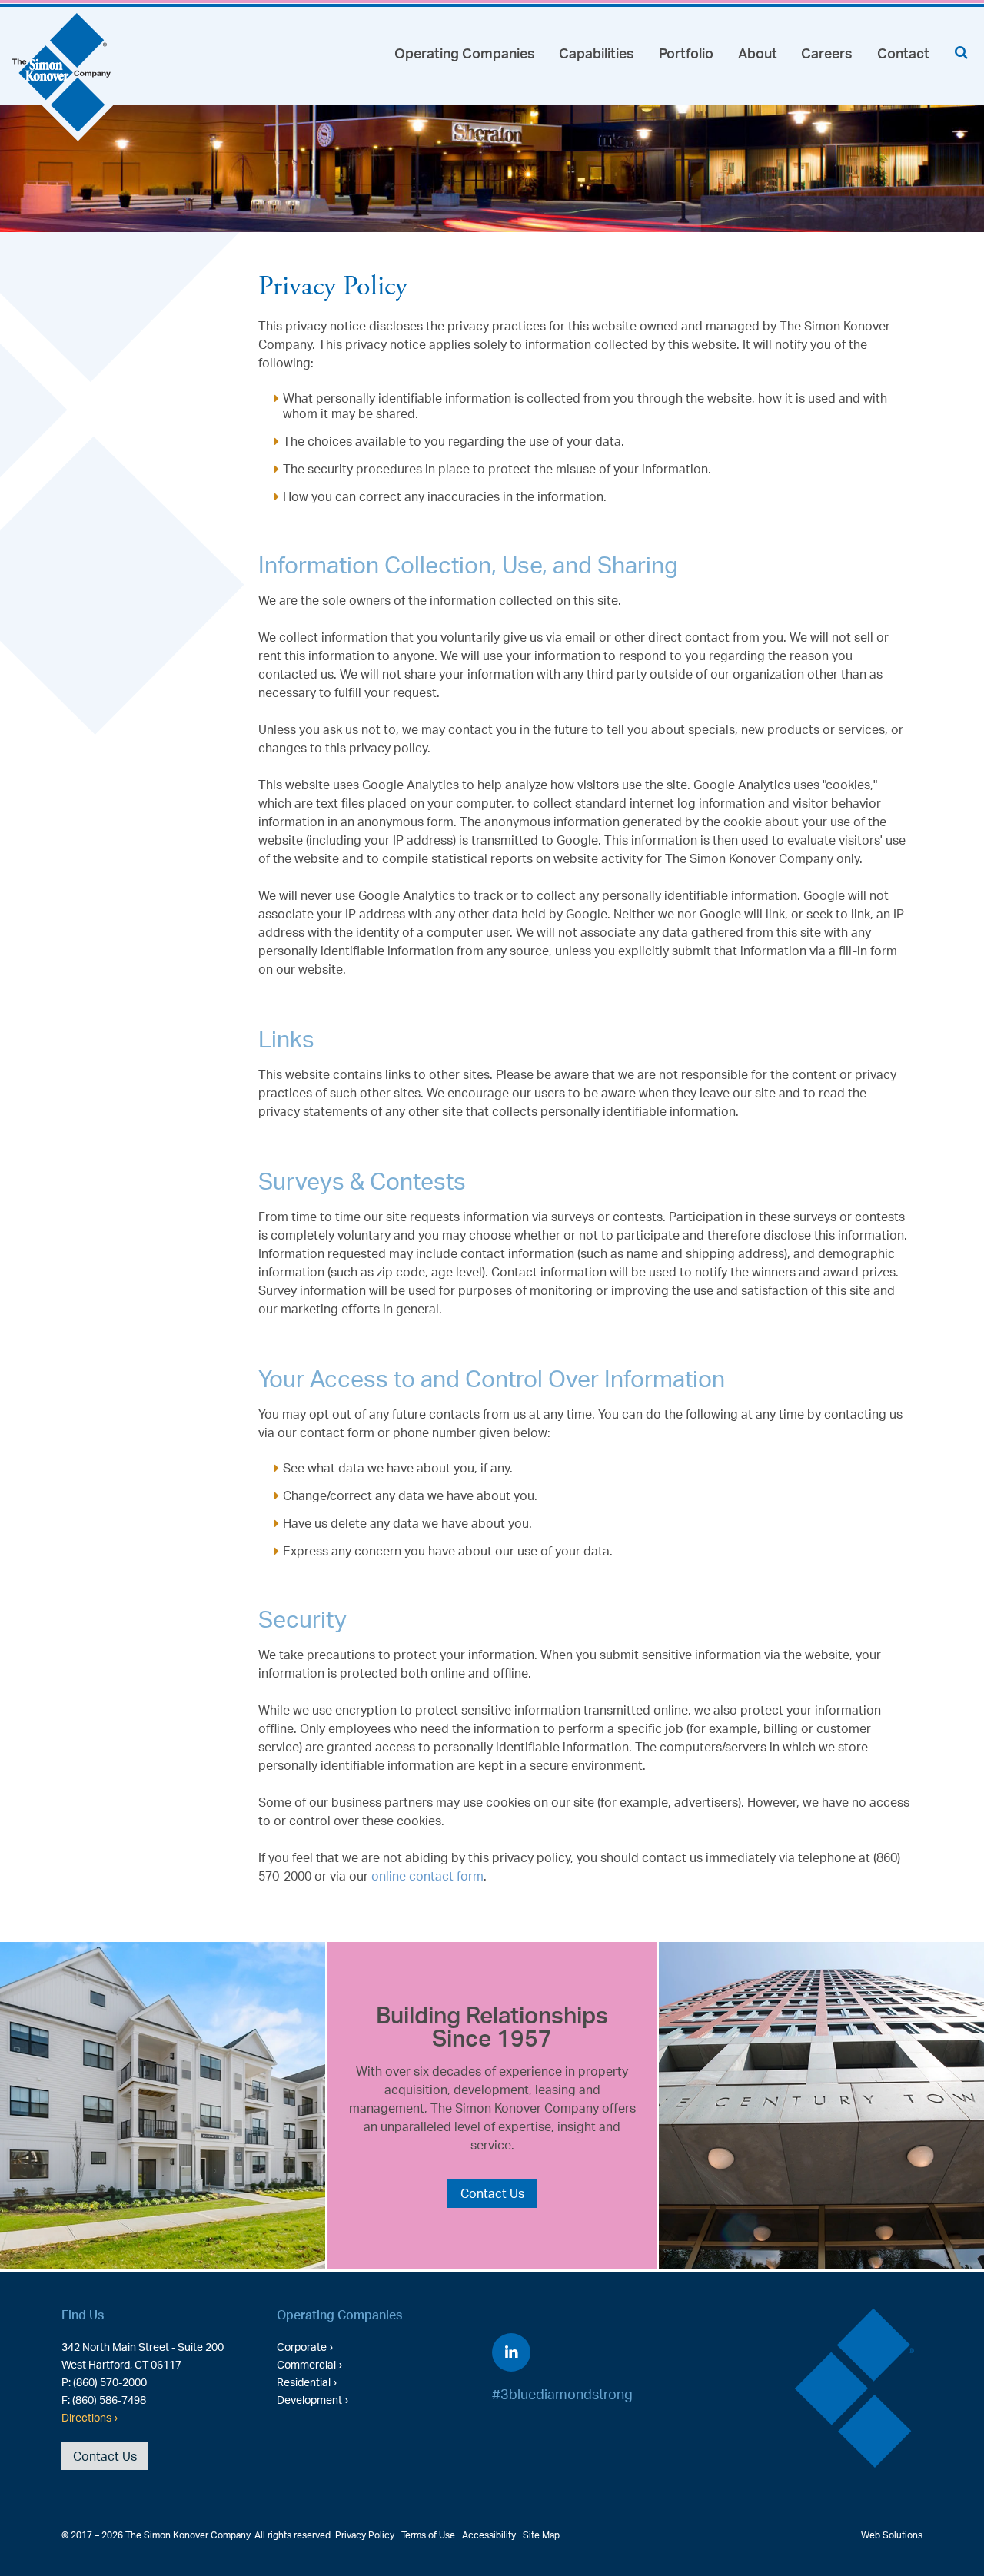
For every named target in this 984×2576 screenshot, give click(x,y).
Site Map (541, 2535)
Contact (903, 53)
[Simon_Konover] (63, 79)
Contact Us (492, 2193)
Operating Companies (465, 53)
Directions (86, 2417)
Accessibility (489, 2535)
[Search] (961, 52)
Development (309, 2399)
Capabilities (597, 53)
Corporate (302, 2346)
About (758, 53)
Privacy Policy (365, 2535)
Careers (827, 53)
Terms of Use (428, 2535)
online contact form (427, 1876)
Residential (304, 2382)
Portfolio (686, 53)
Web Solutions (892, 2535)
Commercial (306, 2364)
